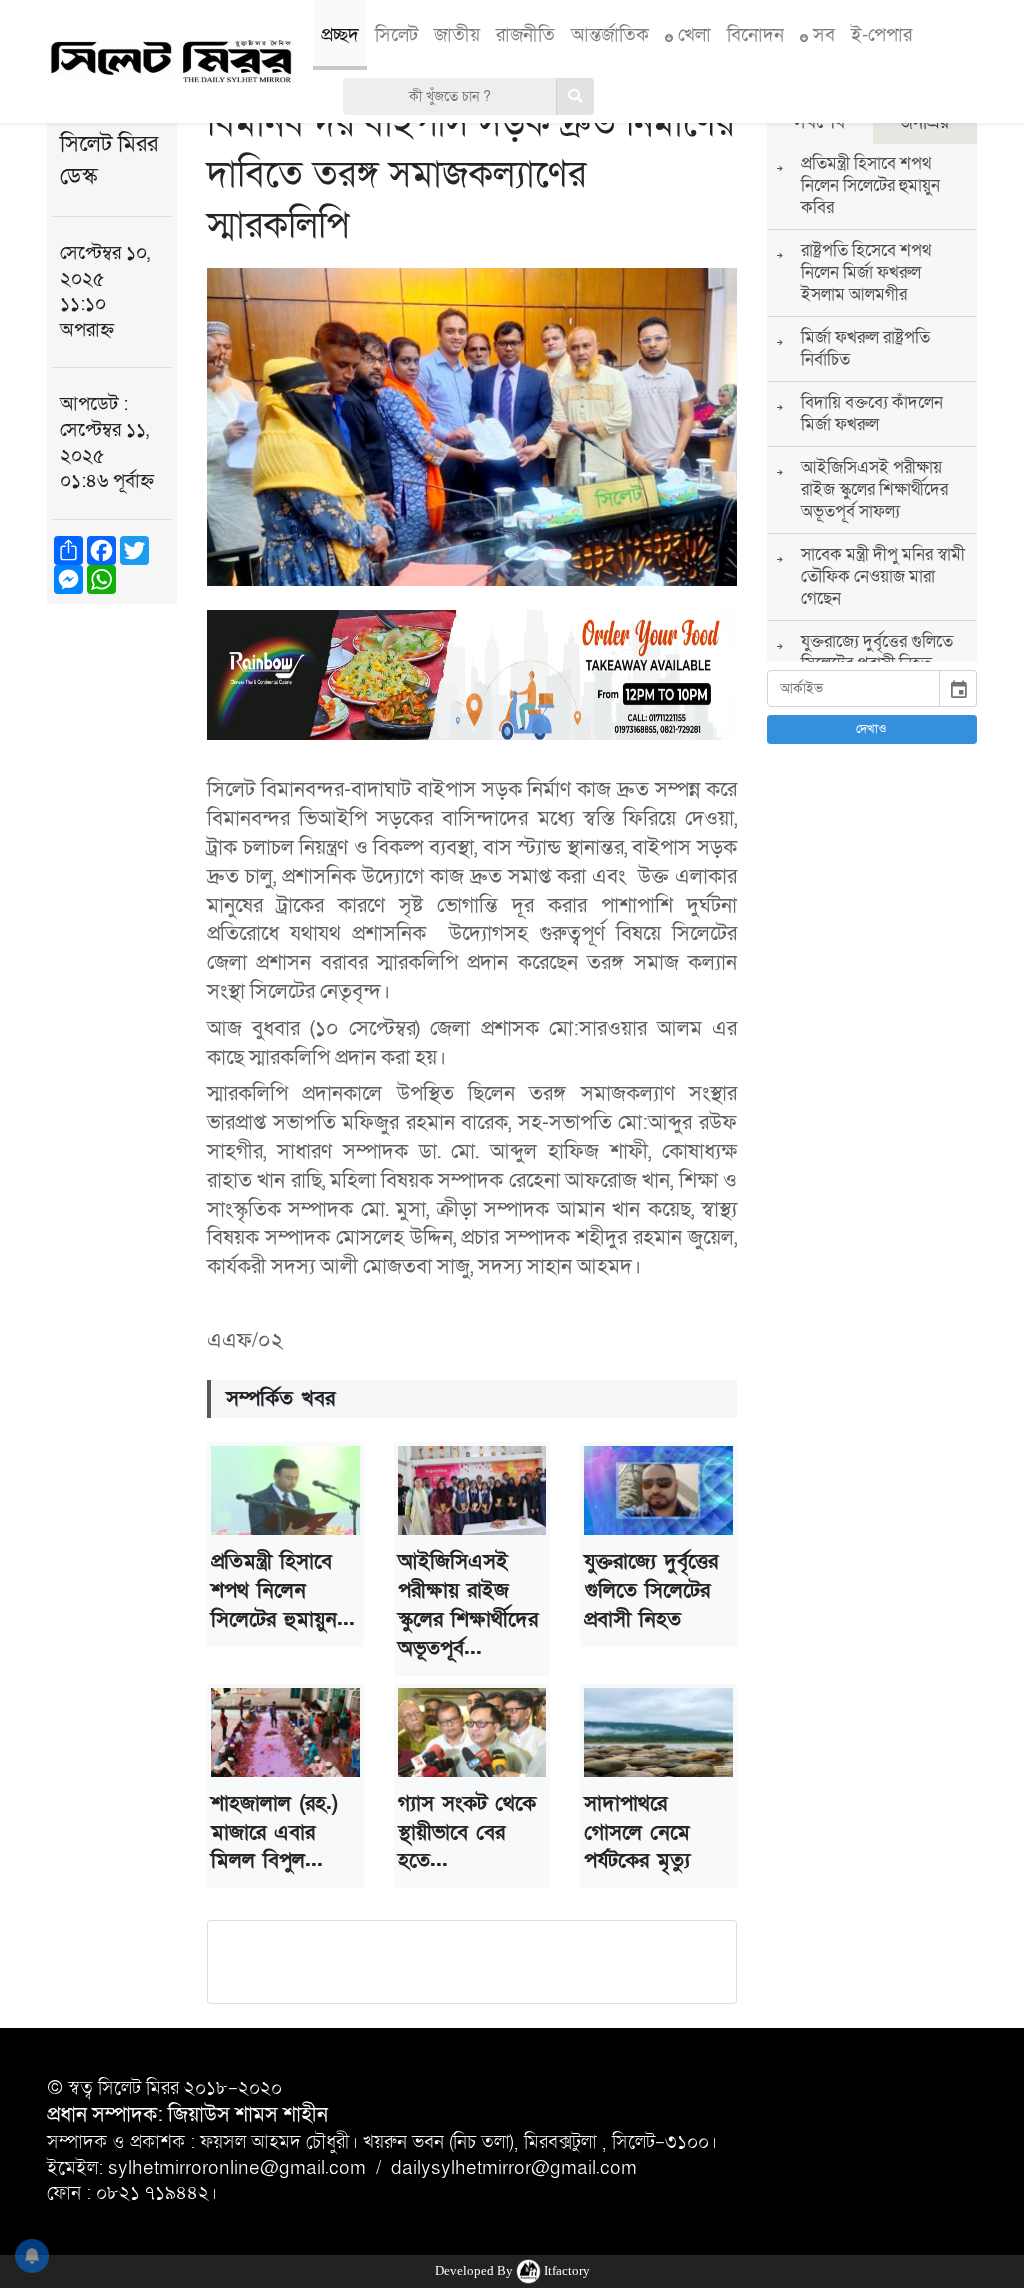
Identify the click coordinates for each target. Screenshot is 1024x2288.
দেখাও (871, 729)
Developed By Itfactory (512, 2270)
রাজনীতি (525, 35)
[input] (853, 688)
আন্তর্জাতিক (610, 35)
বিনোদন (755, 35)
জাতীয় (457, 35)
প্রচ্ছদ (340, 35)
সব (821, 35)
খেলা (692, 35)
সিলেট (396, 35)
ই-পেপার (881, 35)
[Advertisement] (112, 929)
